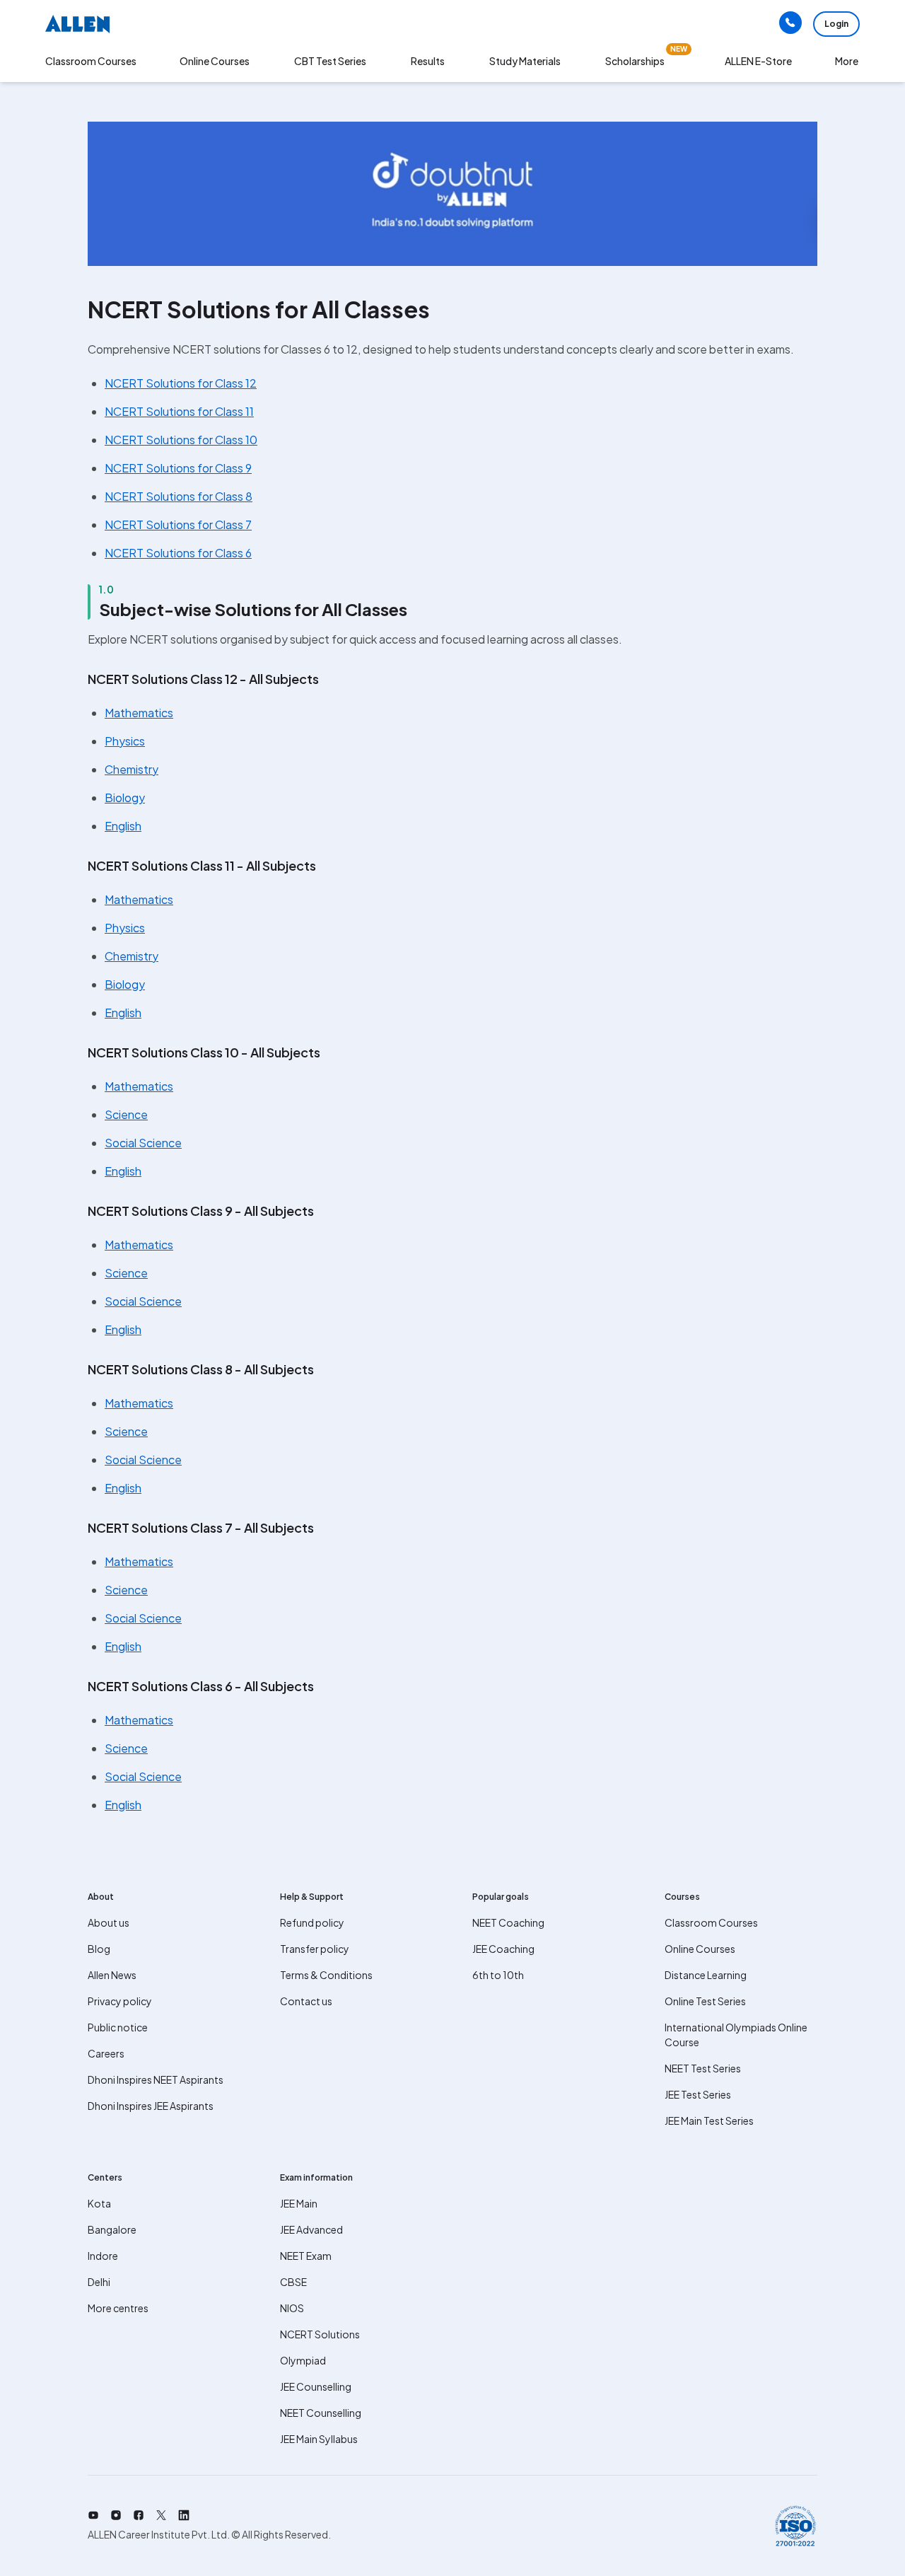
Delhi (99, 2282)
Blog (99, 1949)
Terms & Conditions (326, 1975)
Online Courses (700, 1949)
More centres (118, 2308)
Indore (103, 2256)
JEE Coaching (503, 1949)
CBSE (293, 2282)
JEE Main (299, 2203)
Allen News (112, 1975)
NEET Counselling (321, 2413)
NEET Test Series (703, 2068)
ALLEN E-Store (758, 61)
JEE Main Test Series (709, 2120)
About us (109, 1922)
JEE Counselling (316, 2386)
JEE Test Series (698, 2094)
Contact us (306, 2001)
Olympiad (303, 2360)
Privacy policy (120, 2001)
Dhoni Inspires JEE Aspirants (151, 2106)
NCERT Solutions (320, 2334)
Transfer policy (315, 1949)
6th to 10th (498, 1975)
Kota (99, 2203)
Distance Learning (706, 1975)
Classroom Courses (91, 61)
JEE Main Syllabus (319, 2439)
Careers (106, 2053)
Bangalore (112, 2229)
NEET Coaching (508, 1922)
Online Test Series (705, 2001)
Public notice (118, 2027)
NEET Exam (306, 2256)
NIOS (292, 2308)
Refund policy (312, 1922)
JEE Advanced (311, 2229)
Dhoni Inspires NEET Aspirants (156, 2079)
